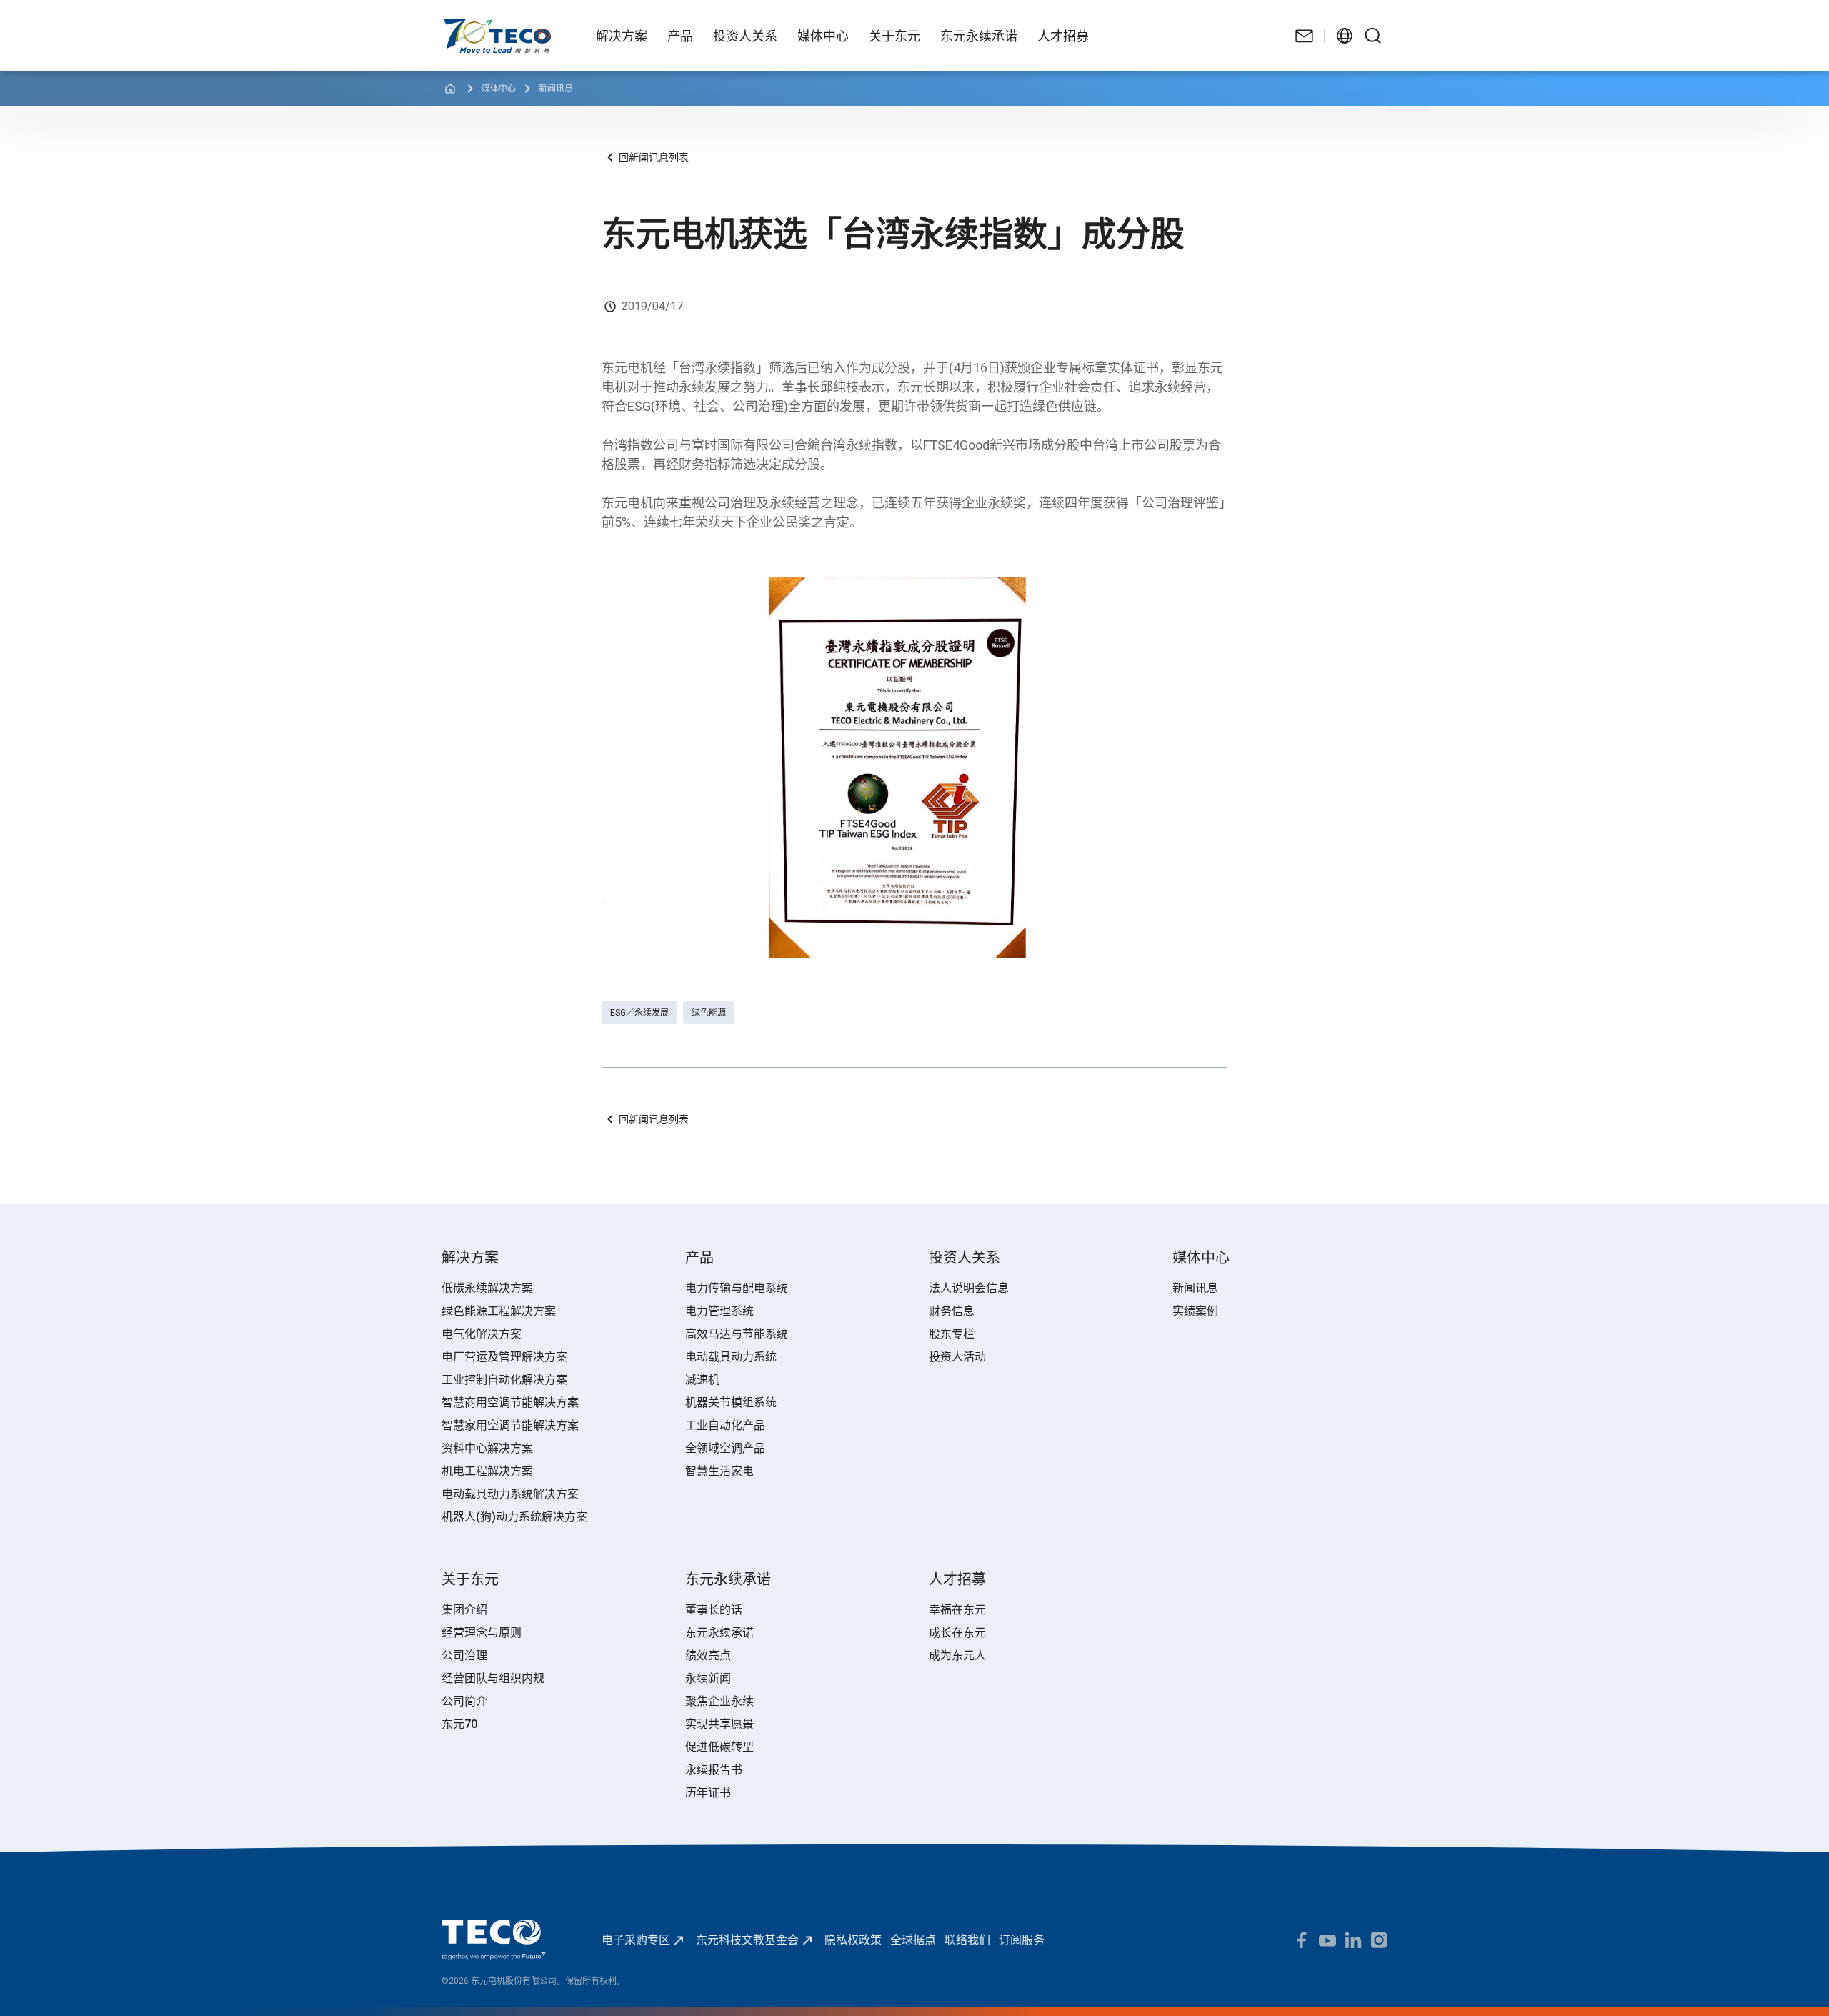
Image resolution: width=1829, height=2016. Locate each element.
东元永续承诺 (719, 1633)
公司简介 (464, 1701)
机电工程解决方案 (487, 1471)
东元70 (459, 1724)
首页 (453, 25)
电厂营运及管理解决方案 (504, 1357)
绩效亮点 (708, 1655)
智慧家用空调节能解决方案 (510, 1425)
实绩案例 (1195, 1311)
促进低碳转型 (719, 1747)
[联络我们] (1305, 36)
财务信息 (952, 1311)
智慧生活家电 (719, 1471)
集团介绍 (464, 1610)
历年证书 (708, 1793)
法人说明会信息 (969, 1288)
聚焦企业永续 (719, 1701)
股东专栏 (952, 1334)
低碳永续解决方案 (487, 1288)
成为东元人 (957, 1655)
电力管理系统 (719, 1311)
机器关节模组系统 (731, 1402)
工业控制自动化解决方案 (504, 1380)
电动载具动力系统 (731, 1357)
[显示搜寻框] (1373, 36)
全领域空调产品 (725, 1448)
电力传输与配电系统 (737, 1288)
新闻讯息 (556, 89)
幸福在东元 (957, 1610)
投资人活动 (957, 1357)
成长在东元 (957, 1633)
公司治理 (464, 1655)
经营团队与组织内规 (493, 1678)
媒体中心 (499, 89)
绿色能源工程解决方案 (499, 1311)
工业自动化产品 (725, 1425)
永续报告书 (714, 1770)
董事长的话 (714, 1610)
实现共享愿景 (719, 1724)
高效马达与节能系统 (737, 1334)
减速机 (702, 1380)
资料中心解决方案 (487, 1448)
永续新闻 (708, 1678)
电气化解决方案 (482, 1334)
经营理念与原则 (482, 1633)
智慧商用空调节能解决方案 (510, 1402)
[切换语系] (1345, 36)
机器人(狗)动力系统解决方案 (514, 1517)
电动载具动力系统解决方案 (510, 1494)
